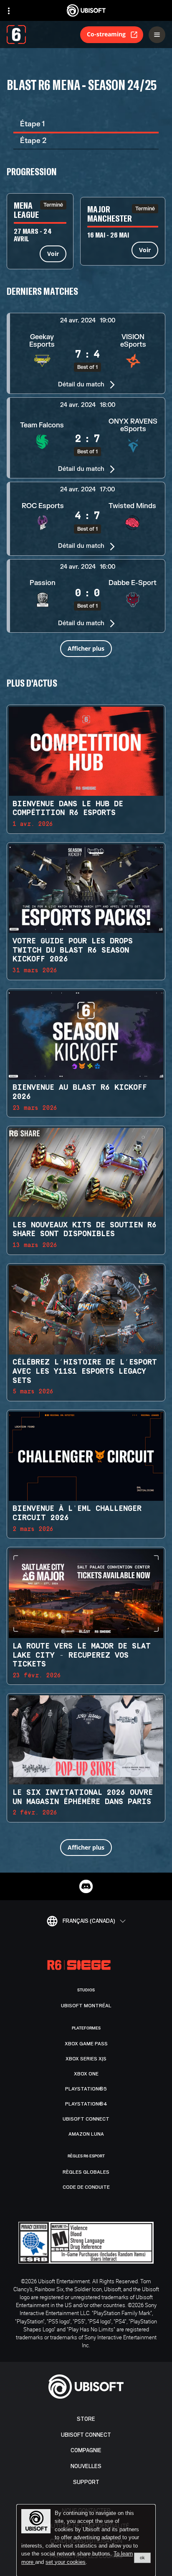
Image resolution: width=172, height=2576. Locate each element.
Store (86, 2419)
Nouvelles (86, 2466)
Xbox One (86, 2074)
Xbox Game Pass (86, 2044)
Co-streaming (106, 34)
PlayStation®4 (86, 2104)
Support (86, 2482)
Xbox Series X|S (86, 2059)
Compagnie (86, 2450)
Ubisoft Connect (86, 2435)
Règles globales (86, 2172)
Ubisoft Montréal (86, 2006)
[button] (86, 353)
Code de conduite (86, 2187)
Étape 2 (33, 141)
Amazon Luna (86, 2134)
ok (142, 2558)
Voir (53, 254)
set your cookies (66, 2562)
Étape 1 (32, 124)
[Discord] (86, 1886)
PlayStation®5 (86, 2089)
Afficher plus (86, 648)
